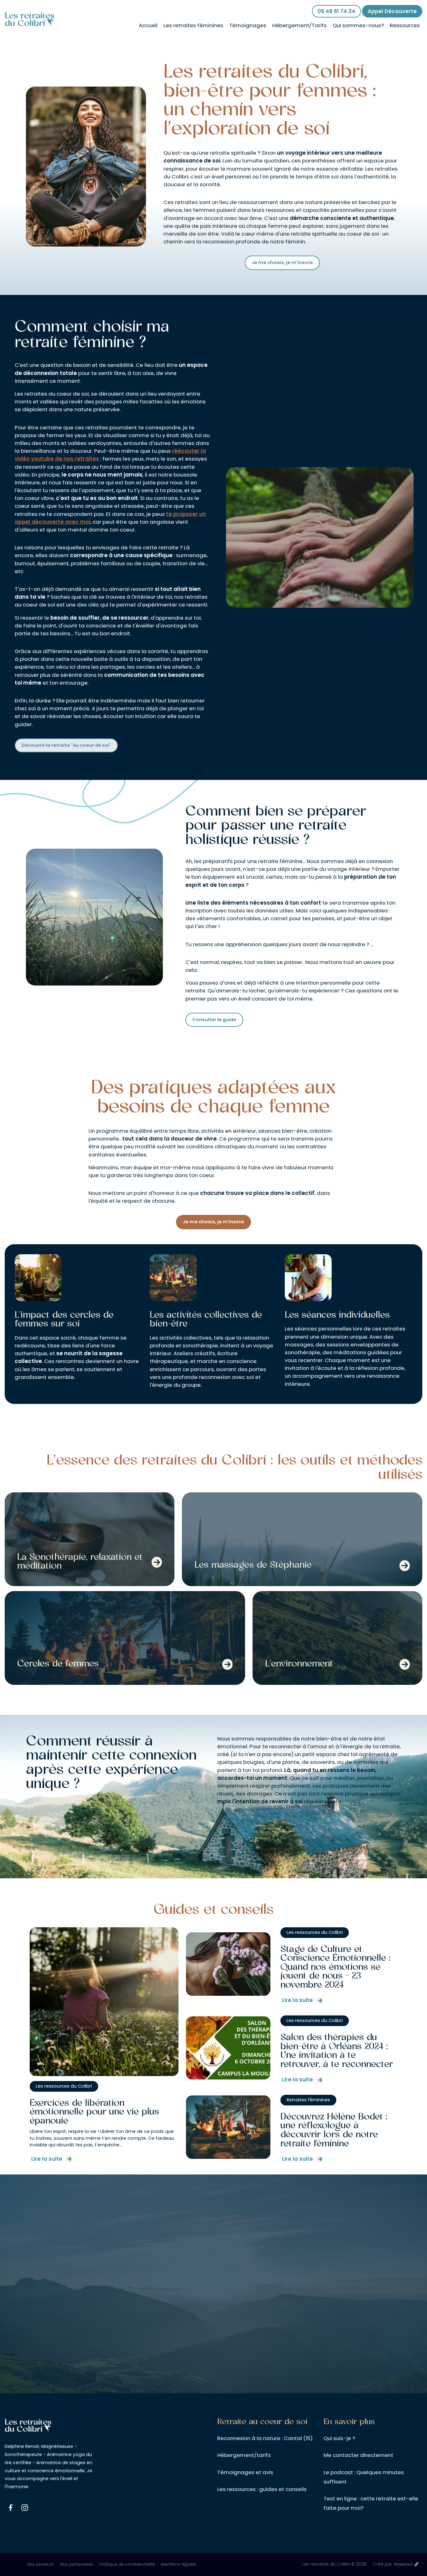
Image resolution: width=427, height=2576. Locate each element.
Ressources (405, 25)
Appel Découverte (392, 11)
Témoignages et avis (245, 2472)
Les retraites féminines (193, 25)
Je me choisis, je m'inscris (282, 262)
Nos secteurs (40, 2564)
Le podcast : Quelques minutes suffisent (364, 2477)
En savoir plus (349, 2422)
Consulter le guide (214, 1020)
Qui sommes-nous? (358, 25)
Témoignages (248, 25)
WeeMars (403, 2564)
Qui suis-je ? (339, 2438)
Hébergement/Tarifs (299, 25)
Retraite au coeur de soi (262, 2422)
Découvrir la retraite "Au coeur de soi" (66, 745)
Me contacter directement (358, 2455)
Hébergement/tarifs (244, 2455)
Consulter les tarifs (213, 2376)
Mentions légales (178, 2564)
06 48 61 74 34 (337, 11)
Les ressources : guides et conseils (262, 2489)
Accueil (148, 25)
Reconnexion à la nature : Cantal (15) (265, 2438)
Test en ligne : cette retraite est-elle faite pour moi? (371, 2503)
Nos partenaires (76, 2564)
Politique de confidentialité (127, 2564)
